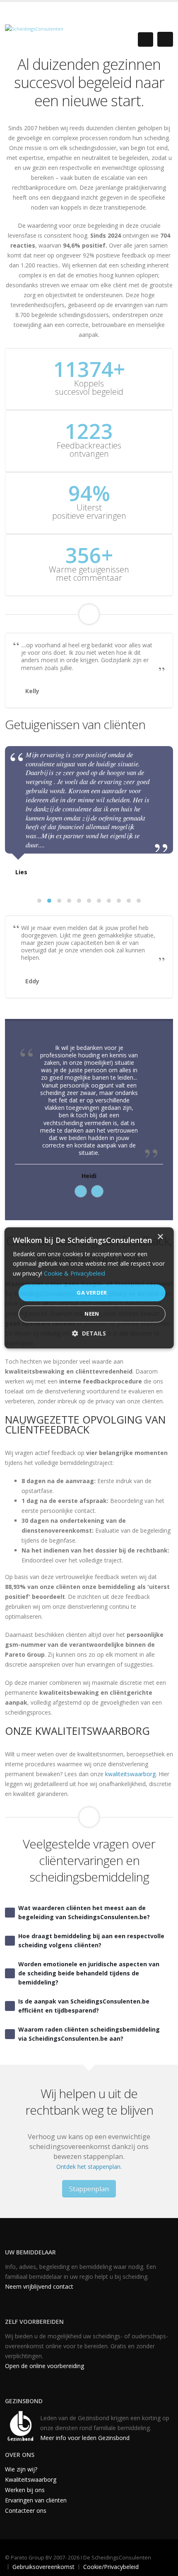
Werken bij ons (25, 2490)
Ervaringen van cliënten (36, 2500)
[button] (39, 901)
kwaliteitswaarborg (130, 1774)
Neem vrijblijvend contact (39, 2286)
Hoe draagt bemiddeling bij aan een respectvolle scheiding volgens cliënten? (91, 1940)
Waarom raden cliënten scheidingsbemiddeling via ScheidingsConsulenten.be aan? (89, 2034)
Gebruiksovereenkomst (43, 2567)
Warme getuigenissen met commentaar (89, 574)
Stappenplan (89, 2189)
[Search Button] (146, 39)
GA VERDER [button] (92, 1293)
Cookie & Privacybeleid (75, 1273)
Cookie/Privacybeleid (111, 2567)
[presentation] (81, 1191)
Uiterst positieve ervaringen (89, 512)
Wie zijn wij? (21, 2469)
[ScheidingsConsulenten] (34, 28)
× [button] (160, 1237)
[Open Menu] (165, 39)
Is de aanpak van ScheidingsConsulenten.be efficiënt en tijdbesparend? (84, 2006)
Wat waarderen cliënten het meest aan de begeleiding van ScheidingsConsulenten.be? (84, 1912)
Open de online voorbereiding (44, 2366)
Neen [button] (92, 1314)
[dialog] (89, 1288)
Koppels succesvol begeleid (89, 388)
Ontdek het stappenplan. (89, 2167)
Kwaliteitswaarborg (31, 2479)
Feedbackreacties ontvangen (89, 450)
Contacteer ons (26, 2510)
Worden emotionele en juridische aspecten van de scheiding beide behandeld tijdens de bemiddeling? (89, 1973)
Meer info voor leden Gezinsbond (85, 2438)
